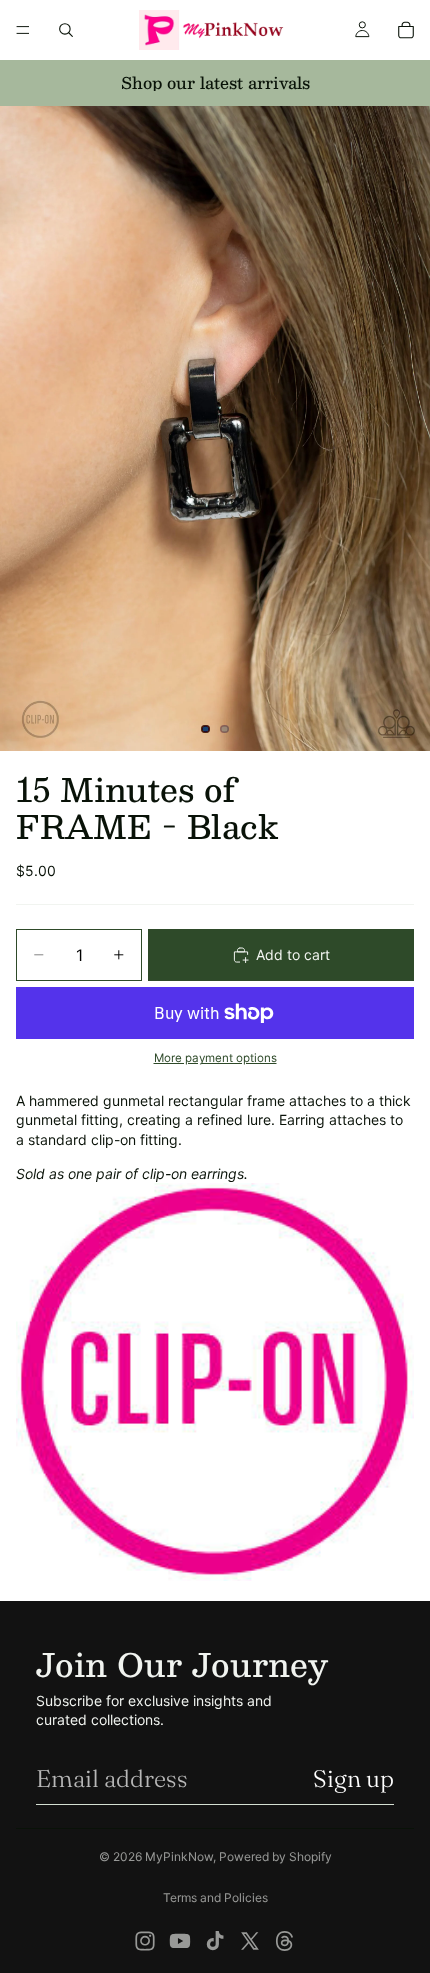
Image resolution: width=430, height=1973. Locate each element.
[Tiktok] (215, 1941)
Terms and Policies (215, 1897)
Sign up (353, 1778)
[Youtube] (180, 1941)
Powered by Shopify (275, 1856)
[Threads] (285, 1941)
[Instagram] (145, 1941)
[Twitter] (250, 1941)
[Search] (66, 30)
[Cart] (406, 30)
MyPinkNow (179, 1856)
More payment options (215, 1058)
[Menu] (23, 30)
